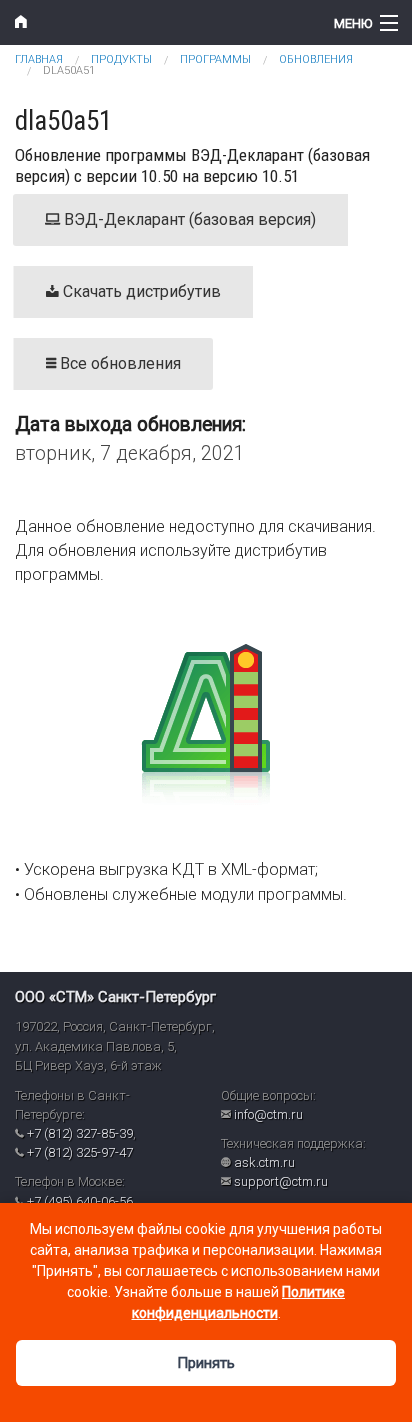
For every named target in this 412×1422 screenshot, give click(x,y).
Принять (206, 1363)
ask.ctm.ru (264, 1162)
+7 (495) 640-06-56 (80, 1201)
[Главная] (154, 22)
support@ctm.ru (281, 1181)
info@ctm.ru (268, 1114)
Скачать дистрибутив (140, 291)
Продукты (121, 59)
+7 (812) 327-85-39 (80, 1133)
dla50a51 (69, 70)
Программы (215, 59)
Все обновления (118, 363)
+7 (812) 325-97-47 (80, 1152)
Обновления (316, 59)
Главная (39, 59)
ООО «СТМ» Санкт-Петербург (115, 997)
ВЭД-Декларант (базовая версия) (188, 219)
